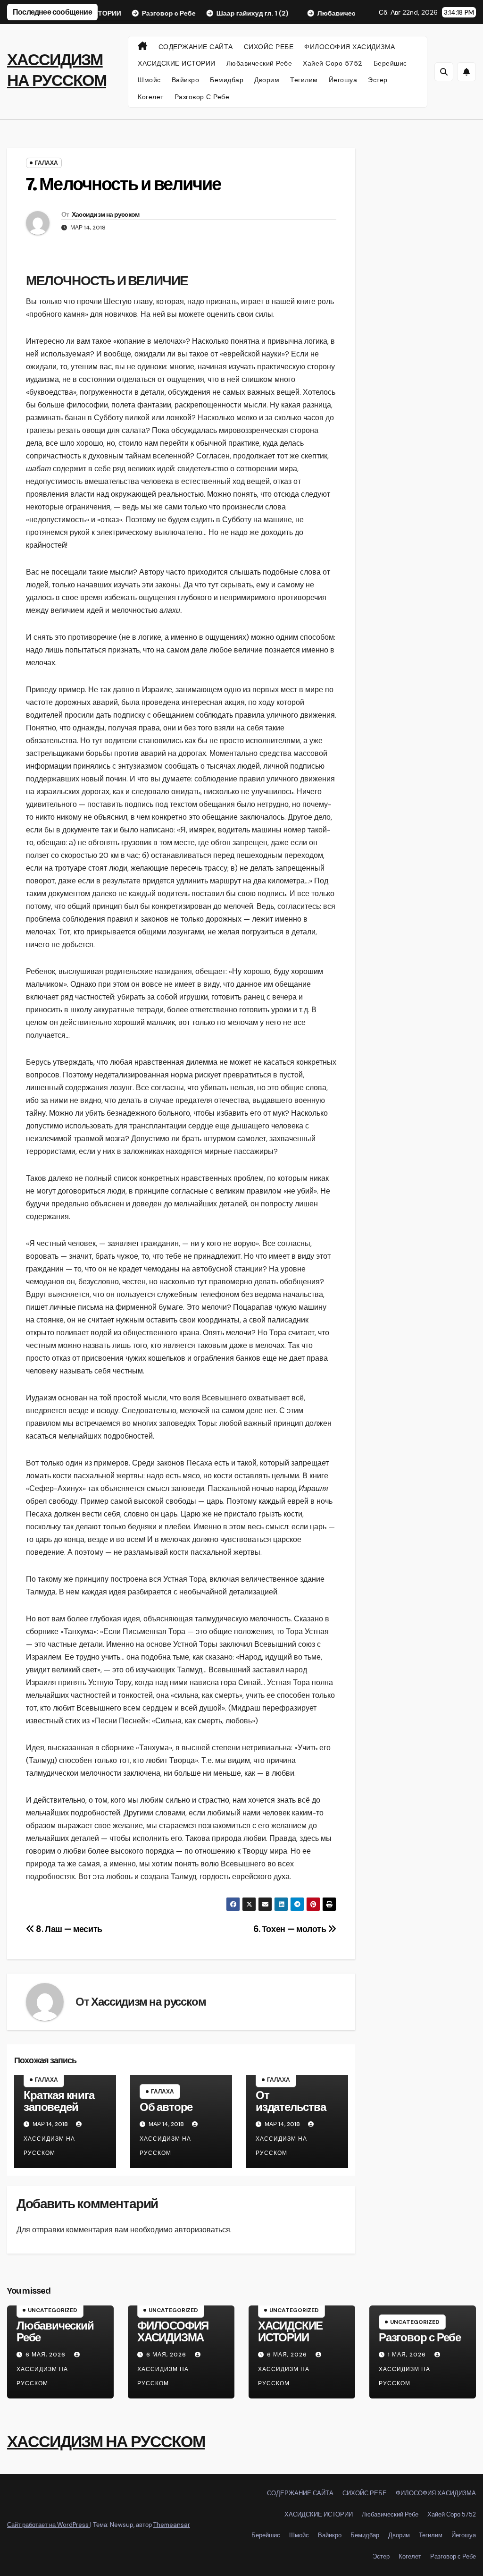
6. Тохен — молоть (291, 1929)
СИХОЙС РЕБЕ (269, 47)
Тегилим (304, 80)
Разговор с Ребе (202, 97)
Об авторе (166, 2107)
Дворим (267, 80)
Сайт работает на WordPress (49, 2525)
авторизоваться (202, 2230)
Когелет (151, 97)
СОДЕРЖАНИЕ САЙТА (196, 47)
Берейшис (390, 63)
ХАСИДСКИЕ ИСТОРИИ (177, 63)
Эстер (378, 80)
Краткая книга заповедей (59, 2101)
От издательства (291, 2101)
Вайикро (186, 80)
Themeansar (172, 2525)
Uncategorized (53, 2310)
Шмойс (149, 80)
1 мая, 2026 (408, 2355)
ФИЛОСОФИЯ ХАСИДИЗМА (350, 47)
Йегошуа (343, 80)
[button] (444, 72)
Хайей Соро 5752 (333, 63)
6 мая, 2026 (46, 2355)
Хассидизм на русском (106, 215)
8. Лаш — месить (68, 1929)
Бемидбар (227, 80)
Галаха (46, 163)
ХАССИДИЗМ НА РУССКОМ (106, 2442)
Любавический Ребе (259, 63)
